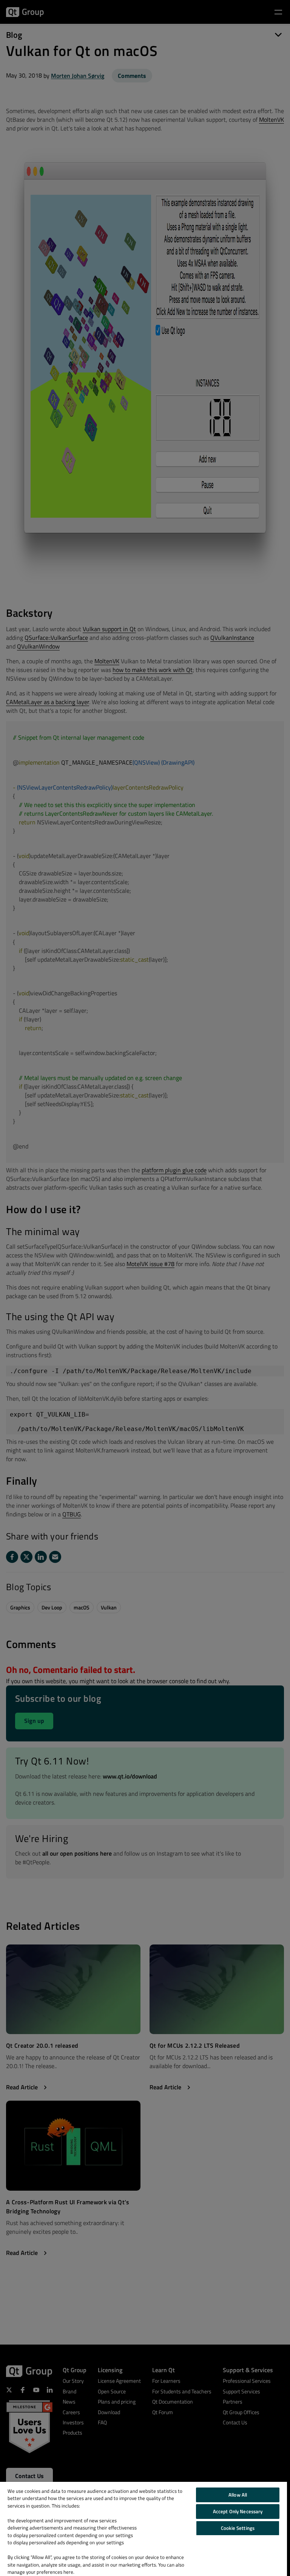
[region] (143, 2529)
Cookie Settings (238, 2528)
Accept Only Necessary (238, 2511)
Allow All (238, 2495)
